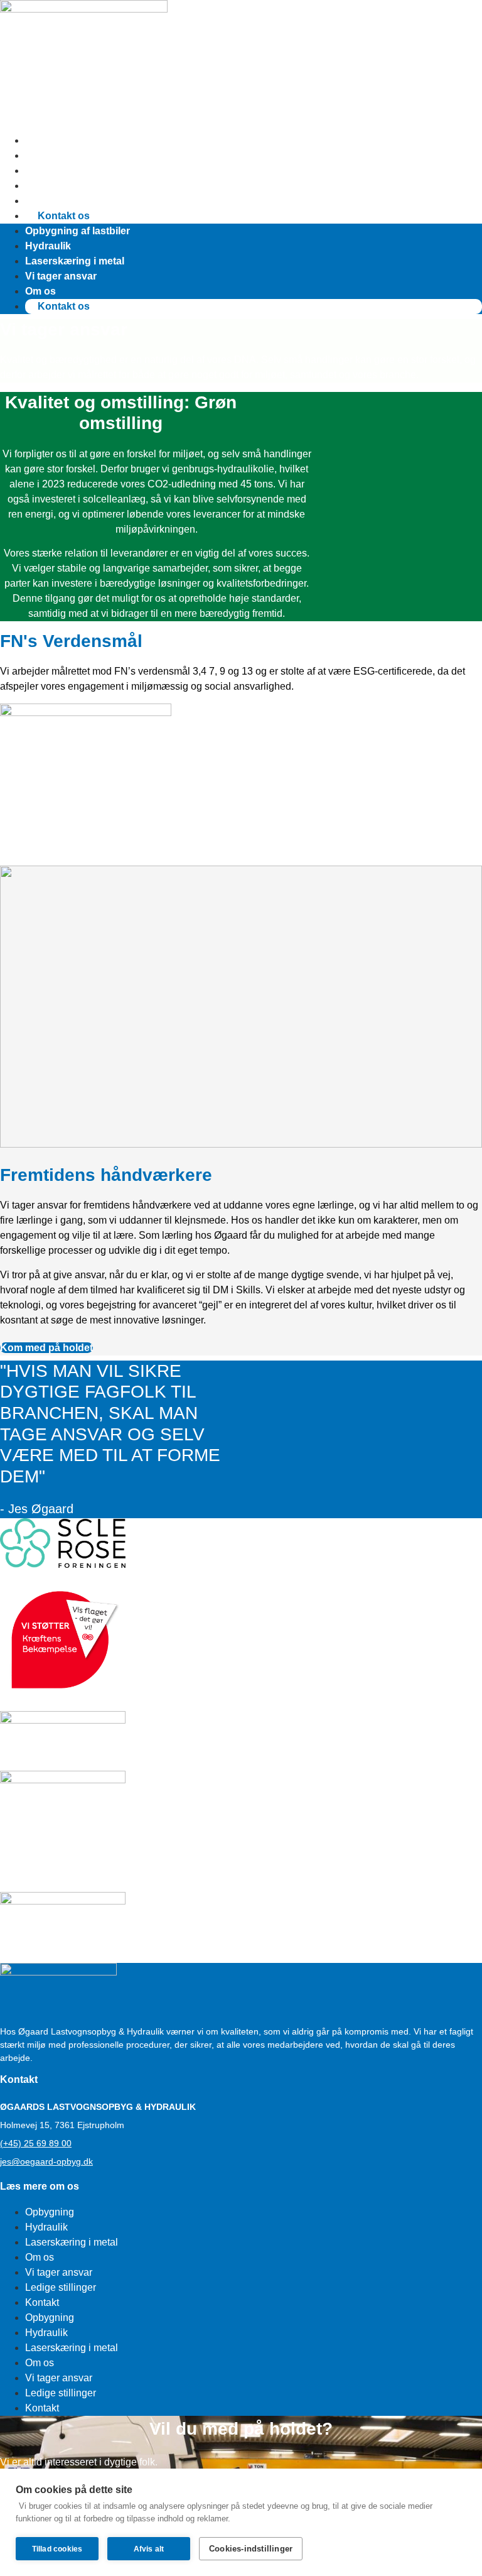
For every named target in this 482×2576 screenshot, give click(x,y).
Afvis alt (149, 2549)
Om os (40, 201)
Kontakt (42, 2302)
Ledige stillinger (61, 2287)
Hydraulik (48, 155)
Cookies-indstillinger (251, 2549)
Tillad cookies (57, 2549)
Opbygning (50, 2212)
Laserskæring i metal (75, 171)
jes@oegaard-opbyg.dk (46, 2161)
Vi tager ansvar (61, 186)
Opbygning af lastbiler (78, 140)
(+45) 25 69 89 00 (36, 2143)
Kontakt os (64, 216)
